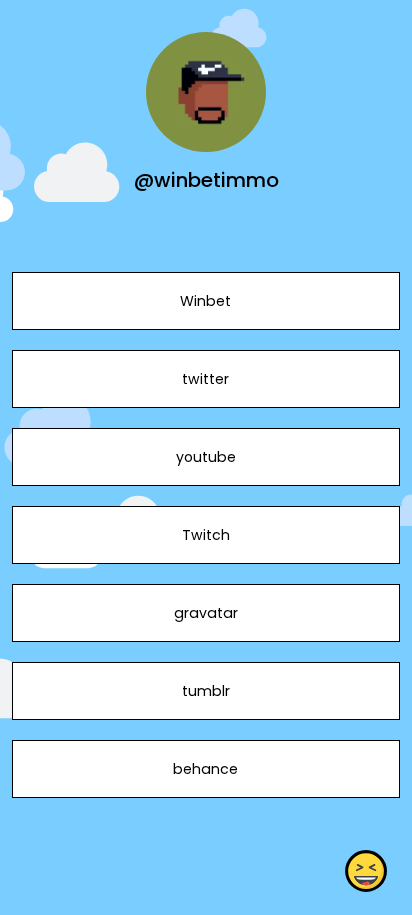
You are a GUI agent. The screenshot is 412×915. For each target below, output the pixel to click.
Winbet (205, 301)
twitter (205, 379)
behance (205, 769)
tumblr (206, 691)
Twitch (206, 535)
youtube (206, 457)
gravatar (206, 613)
